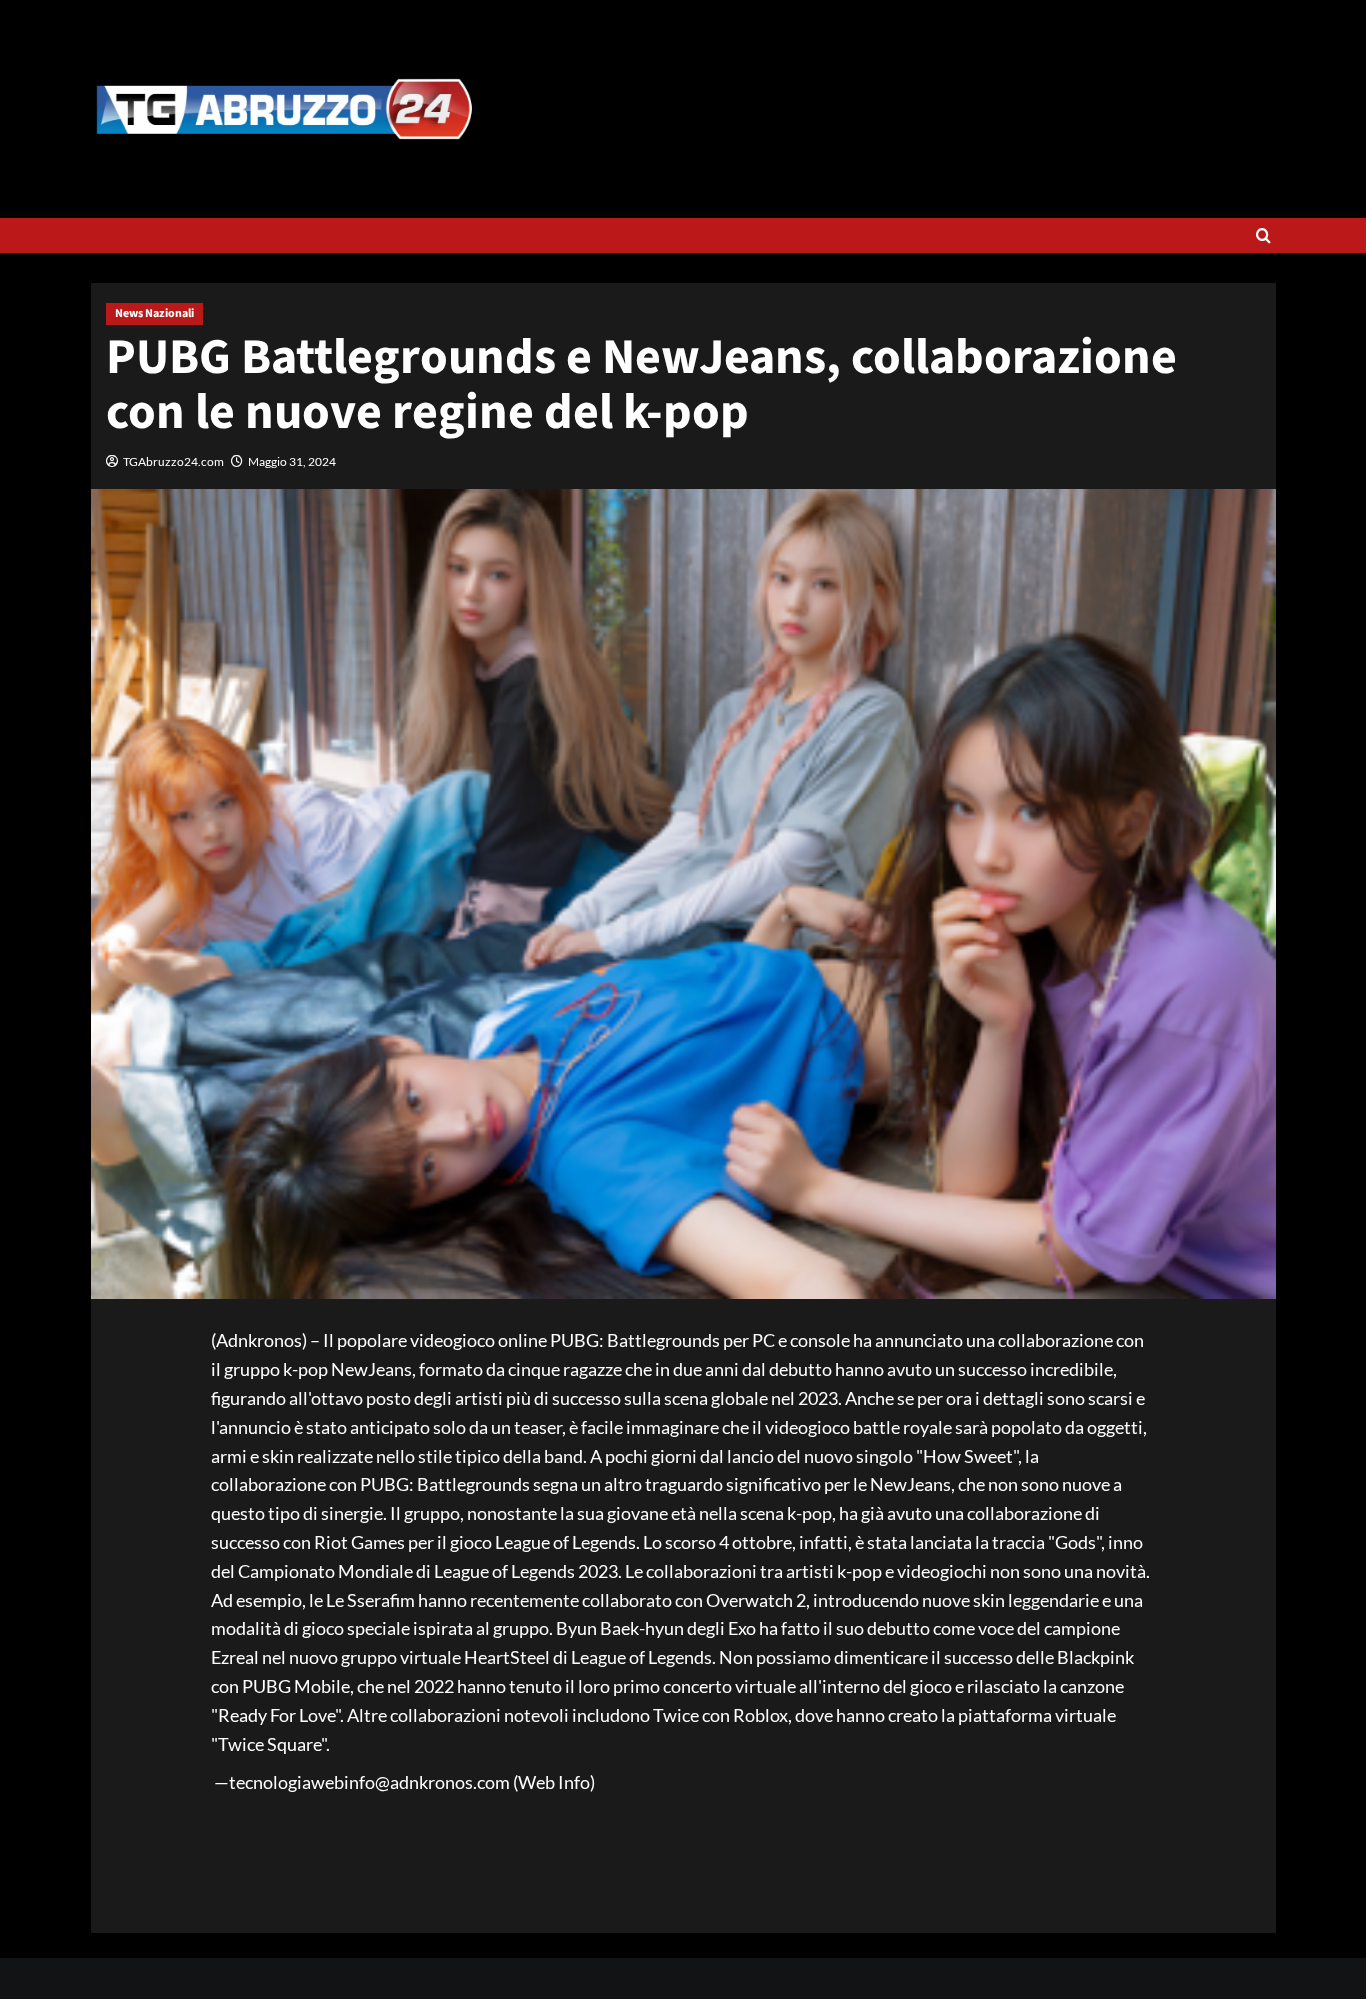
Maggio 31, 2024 (292, 461)
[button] (1263, 235)
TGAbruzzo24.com (173, 461)
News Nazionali (154, 313)
